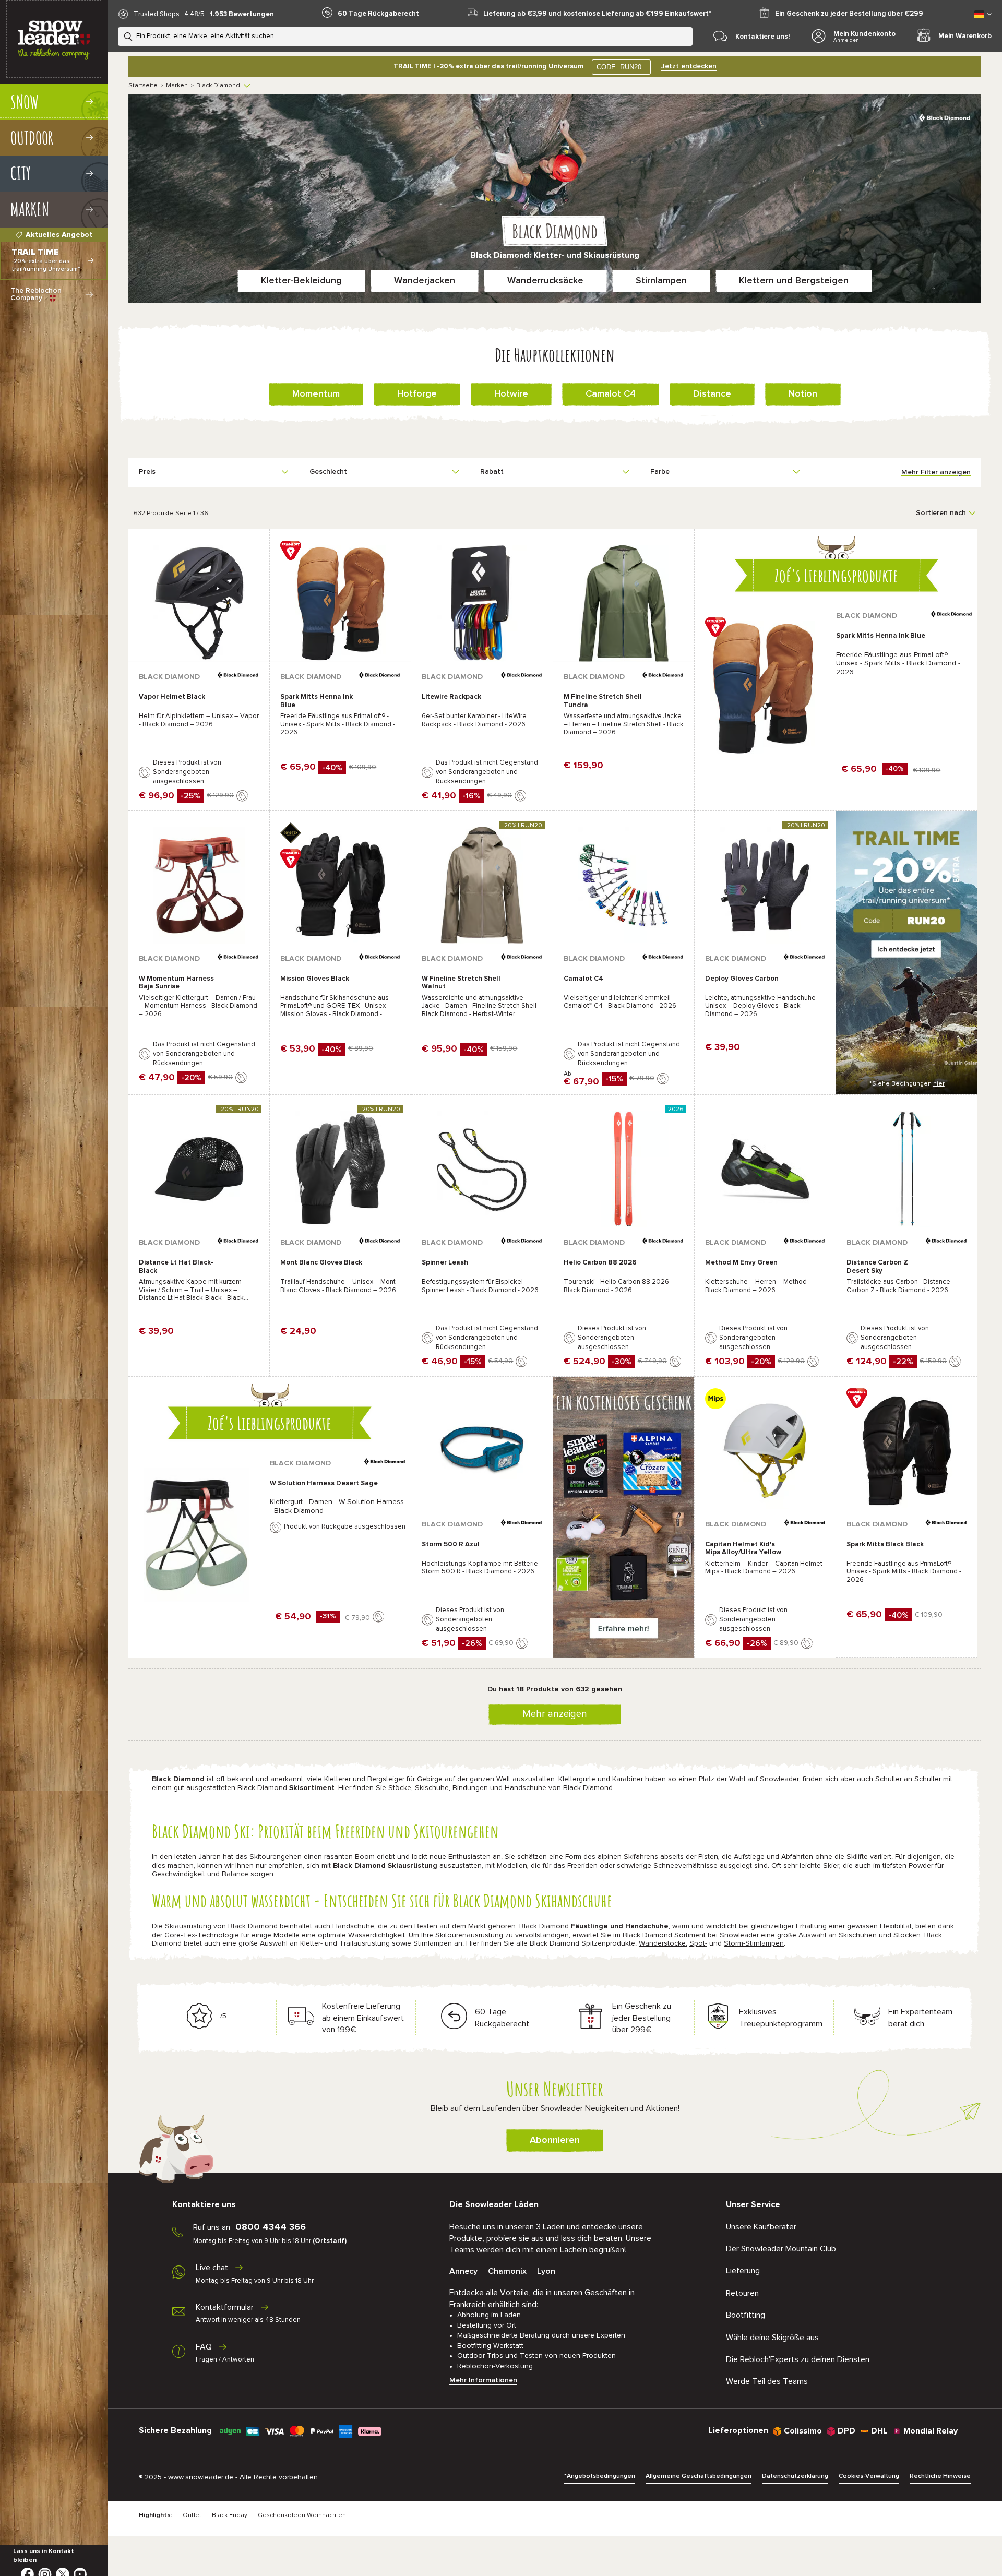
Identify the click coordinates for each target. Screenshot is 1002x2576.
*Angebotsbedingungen (600, 2476)
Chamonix (507, 2271)
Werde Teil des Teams (767, 2381)
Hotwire (511, 394)
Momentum (316, 394)
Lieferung (743, 2271)
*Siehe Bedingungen (907, 1084)
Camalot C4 (611, 394)
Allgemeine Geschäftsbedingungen (699, 2476)
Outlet (192, 2515)
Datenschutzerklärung (795, 2476)
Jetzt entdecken (689, 66)
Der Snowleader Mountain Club (781, 2249)
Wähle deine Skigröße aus (772, 2338)
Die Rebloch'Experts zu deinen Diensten (798, 2359)
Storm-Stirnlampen (754, 1943)
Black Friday (230, 2515)
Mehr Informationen (483, 2380)
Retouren (742, 2293)
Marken (177, 86)
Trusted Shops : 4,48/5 (169, 14)
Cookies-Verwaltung (869, 2476)
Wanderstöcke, (663, 1943)
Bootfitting (745, 2315)
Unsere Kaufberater (761, 2227)
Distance (712, 394)
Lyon (546, 2271)
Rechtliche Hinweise (940, 2476)
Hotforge (417, 394)
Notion (803, 394)
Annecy (463, 2271)
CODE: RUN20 (619, 67)
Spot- (698, 1943)
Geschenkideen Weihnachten (302, 2515)
